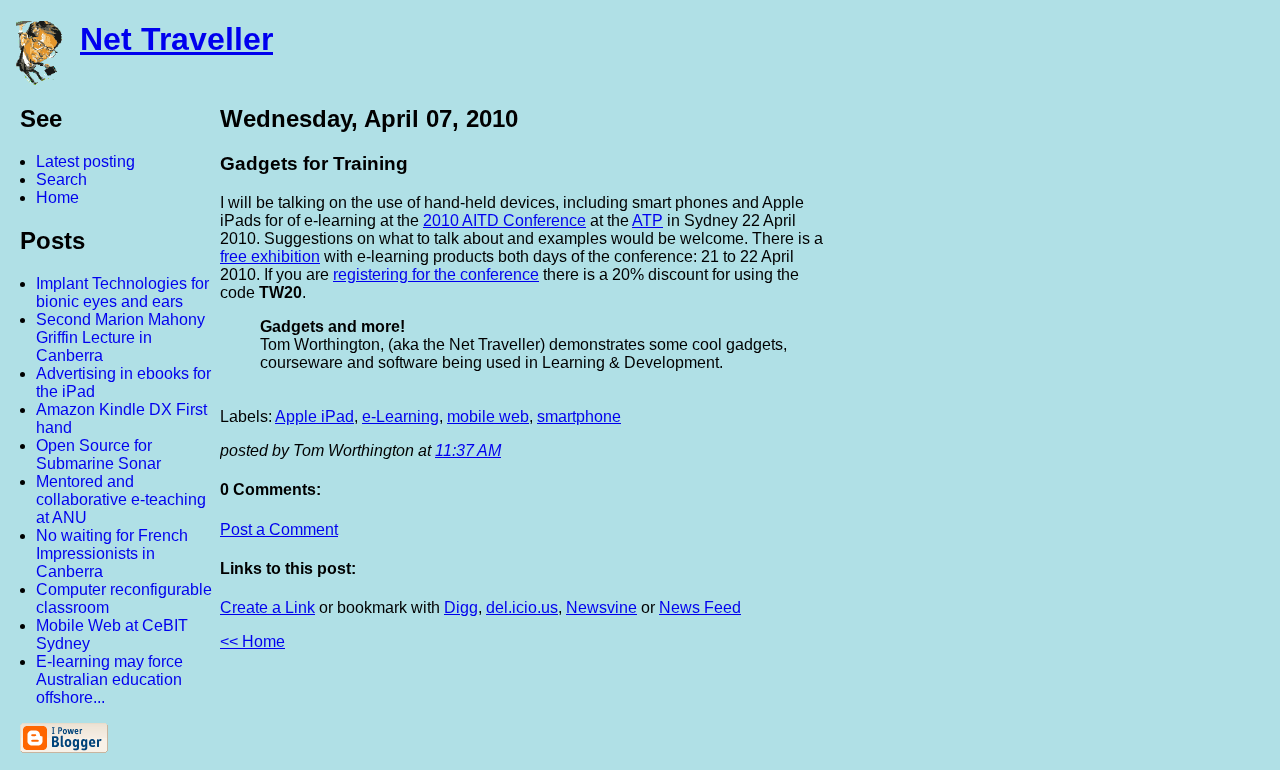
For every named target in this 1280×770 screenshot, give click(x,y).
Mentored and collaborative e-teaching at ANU (121, 499)
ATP (647, 220)
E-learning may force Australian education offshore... (109, 679)
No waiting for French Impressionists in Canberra (112, 553)
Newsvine (601, 607)
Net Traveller (176, 39)
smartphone (579, 416)
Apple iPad (314, 416)
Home (57, 197)
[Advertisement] (1060, 403)
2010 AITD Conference (504, 220)
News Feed (700, 607)
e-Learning (400, 416)
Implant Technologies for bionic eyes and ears (122, 292)
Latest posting (85, 161)
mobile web (488, 416)
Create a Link (267, 607)
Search (61, 179)
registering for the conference (436, 274)
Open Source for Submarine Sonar (98, 454)
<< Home (252, 641)
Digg (461, 607)
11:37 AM (468, 450)
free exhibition (270, 256)
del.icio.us (522, 607)
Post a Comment (279, 529)
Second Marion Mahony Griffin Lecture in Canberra (120, 337)
